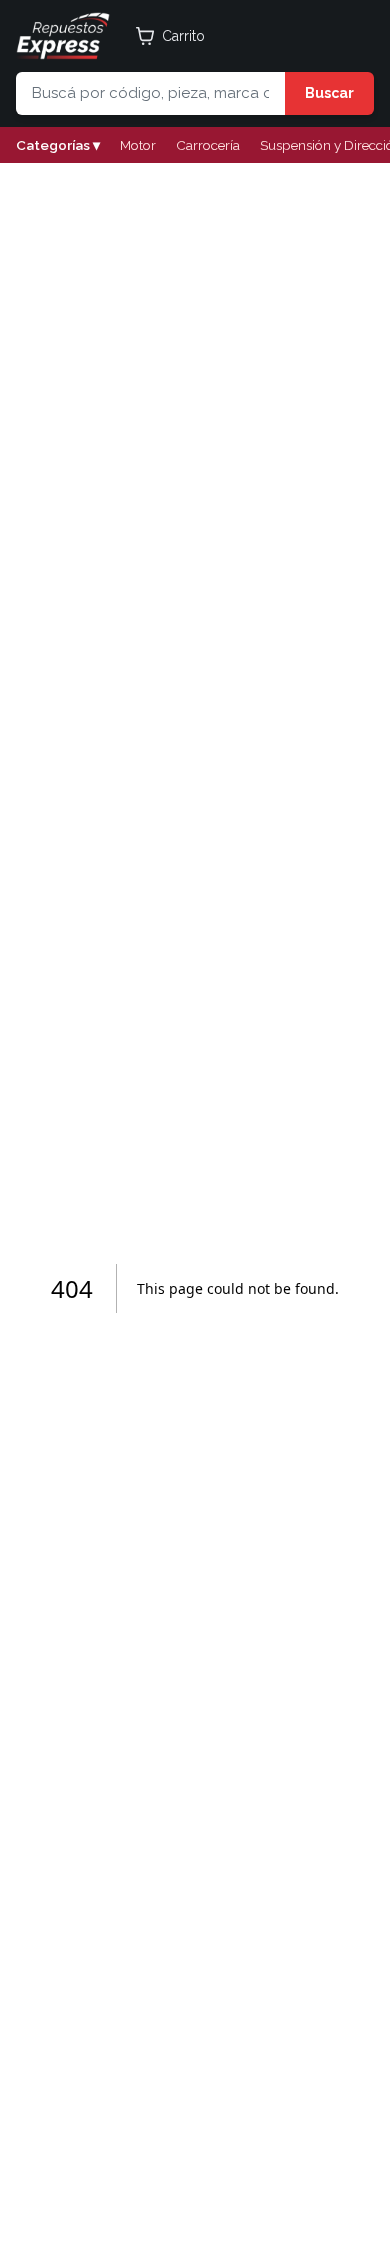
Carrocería (208, 145)
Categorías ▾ (58, 145)
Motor (138, 145)
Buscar (329, 93)
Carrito (183, 36)
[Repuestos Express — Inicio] (63, 36)
